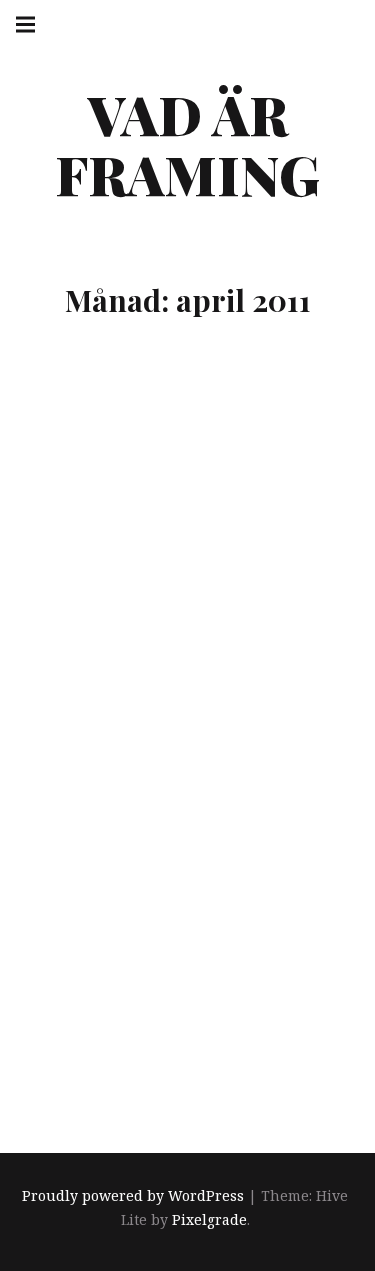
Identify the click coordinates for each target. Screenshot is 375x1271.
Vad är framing (187, 144)
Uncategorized (170, 1019)
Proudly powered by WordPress (133, 1195)
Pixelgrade (209, 1219)
